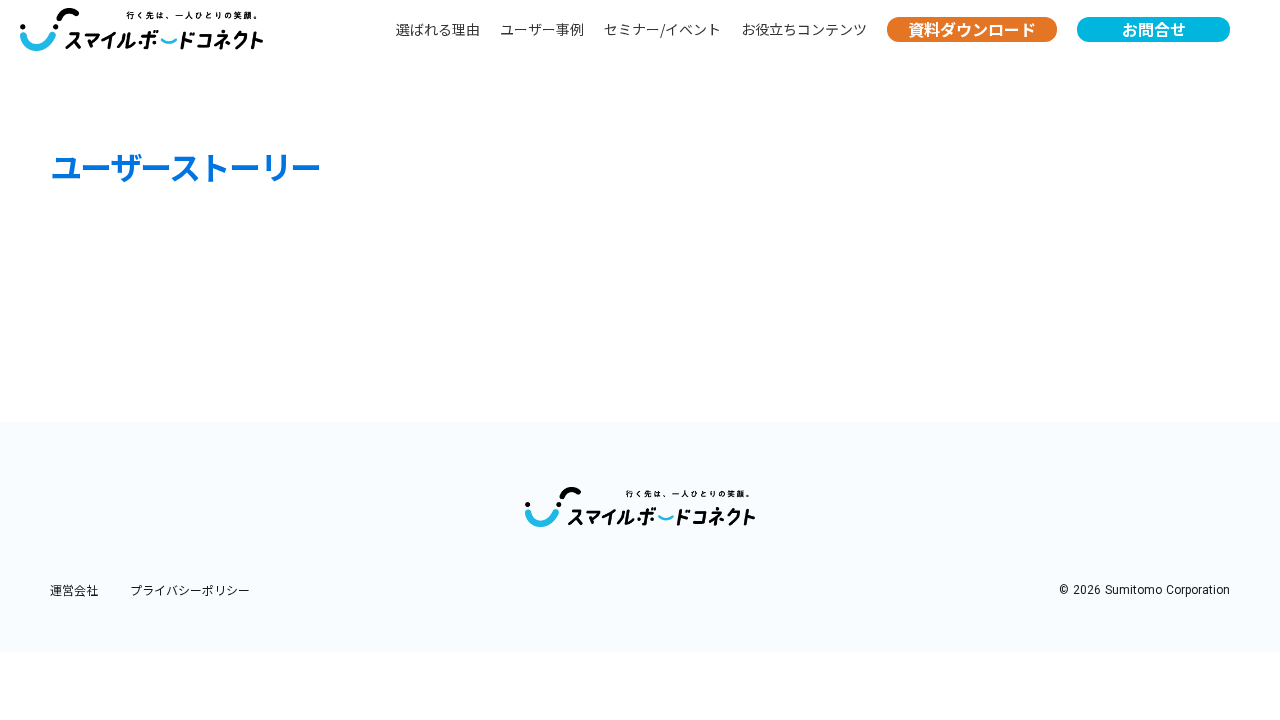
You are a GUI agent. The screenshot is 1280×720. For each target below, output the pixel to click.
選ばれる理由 (438, 29)
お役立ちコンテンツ (804, 29)
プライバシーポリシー (190, 590)
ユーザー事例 (542, 29)
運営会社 (74, 590)
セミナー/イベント (662, 29)
